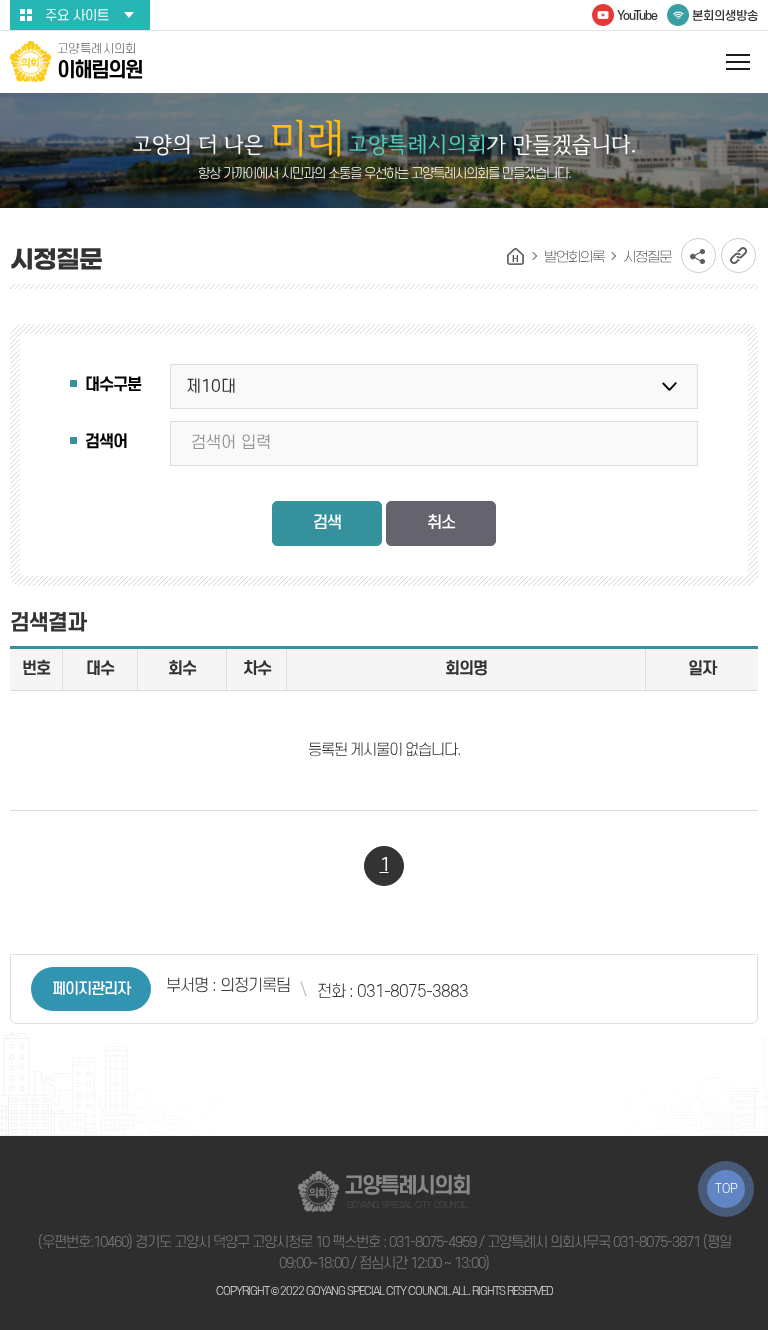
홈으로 (516, 257)
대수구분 (113, 385)
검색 (327, 523)
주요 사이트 (77, 15)
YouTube (637, 16)
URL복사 (738, 255)
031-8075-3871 (656, 1242)
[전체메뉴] (738, 62)
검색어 (106, 442)
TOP (726, 1189)
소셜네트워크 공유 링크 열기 (698, 255)
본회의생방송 (725, 16)
